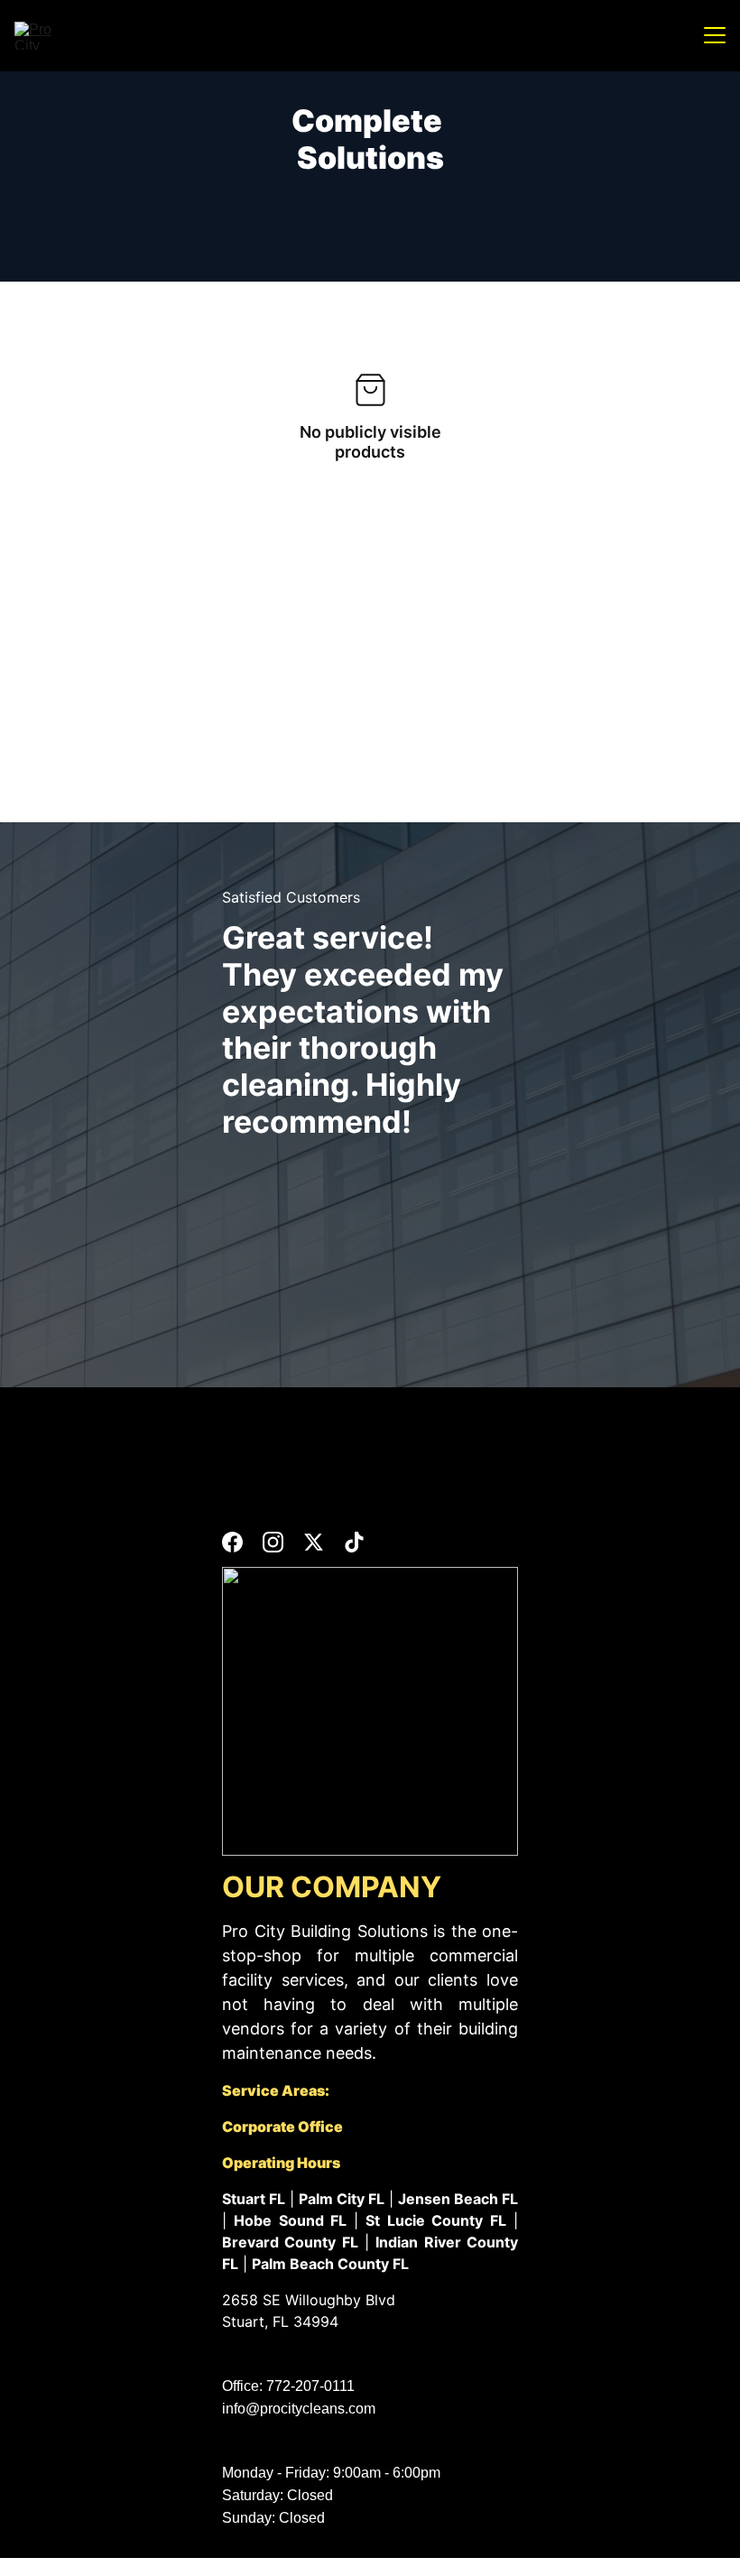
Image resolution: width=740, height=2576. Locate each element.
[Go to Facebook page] (232, 1542)
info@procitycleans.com (299, 2409)
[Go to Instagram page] (273, 1542)
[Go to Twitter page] (314, 1542)
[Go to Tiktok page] (354, 1542)
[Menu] (715, 35)
